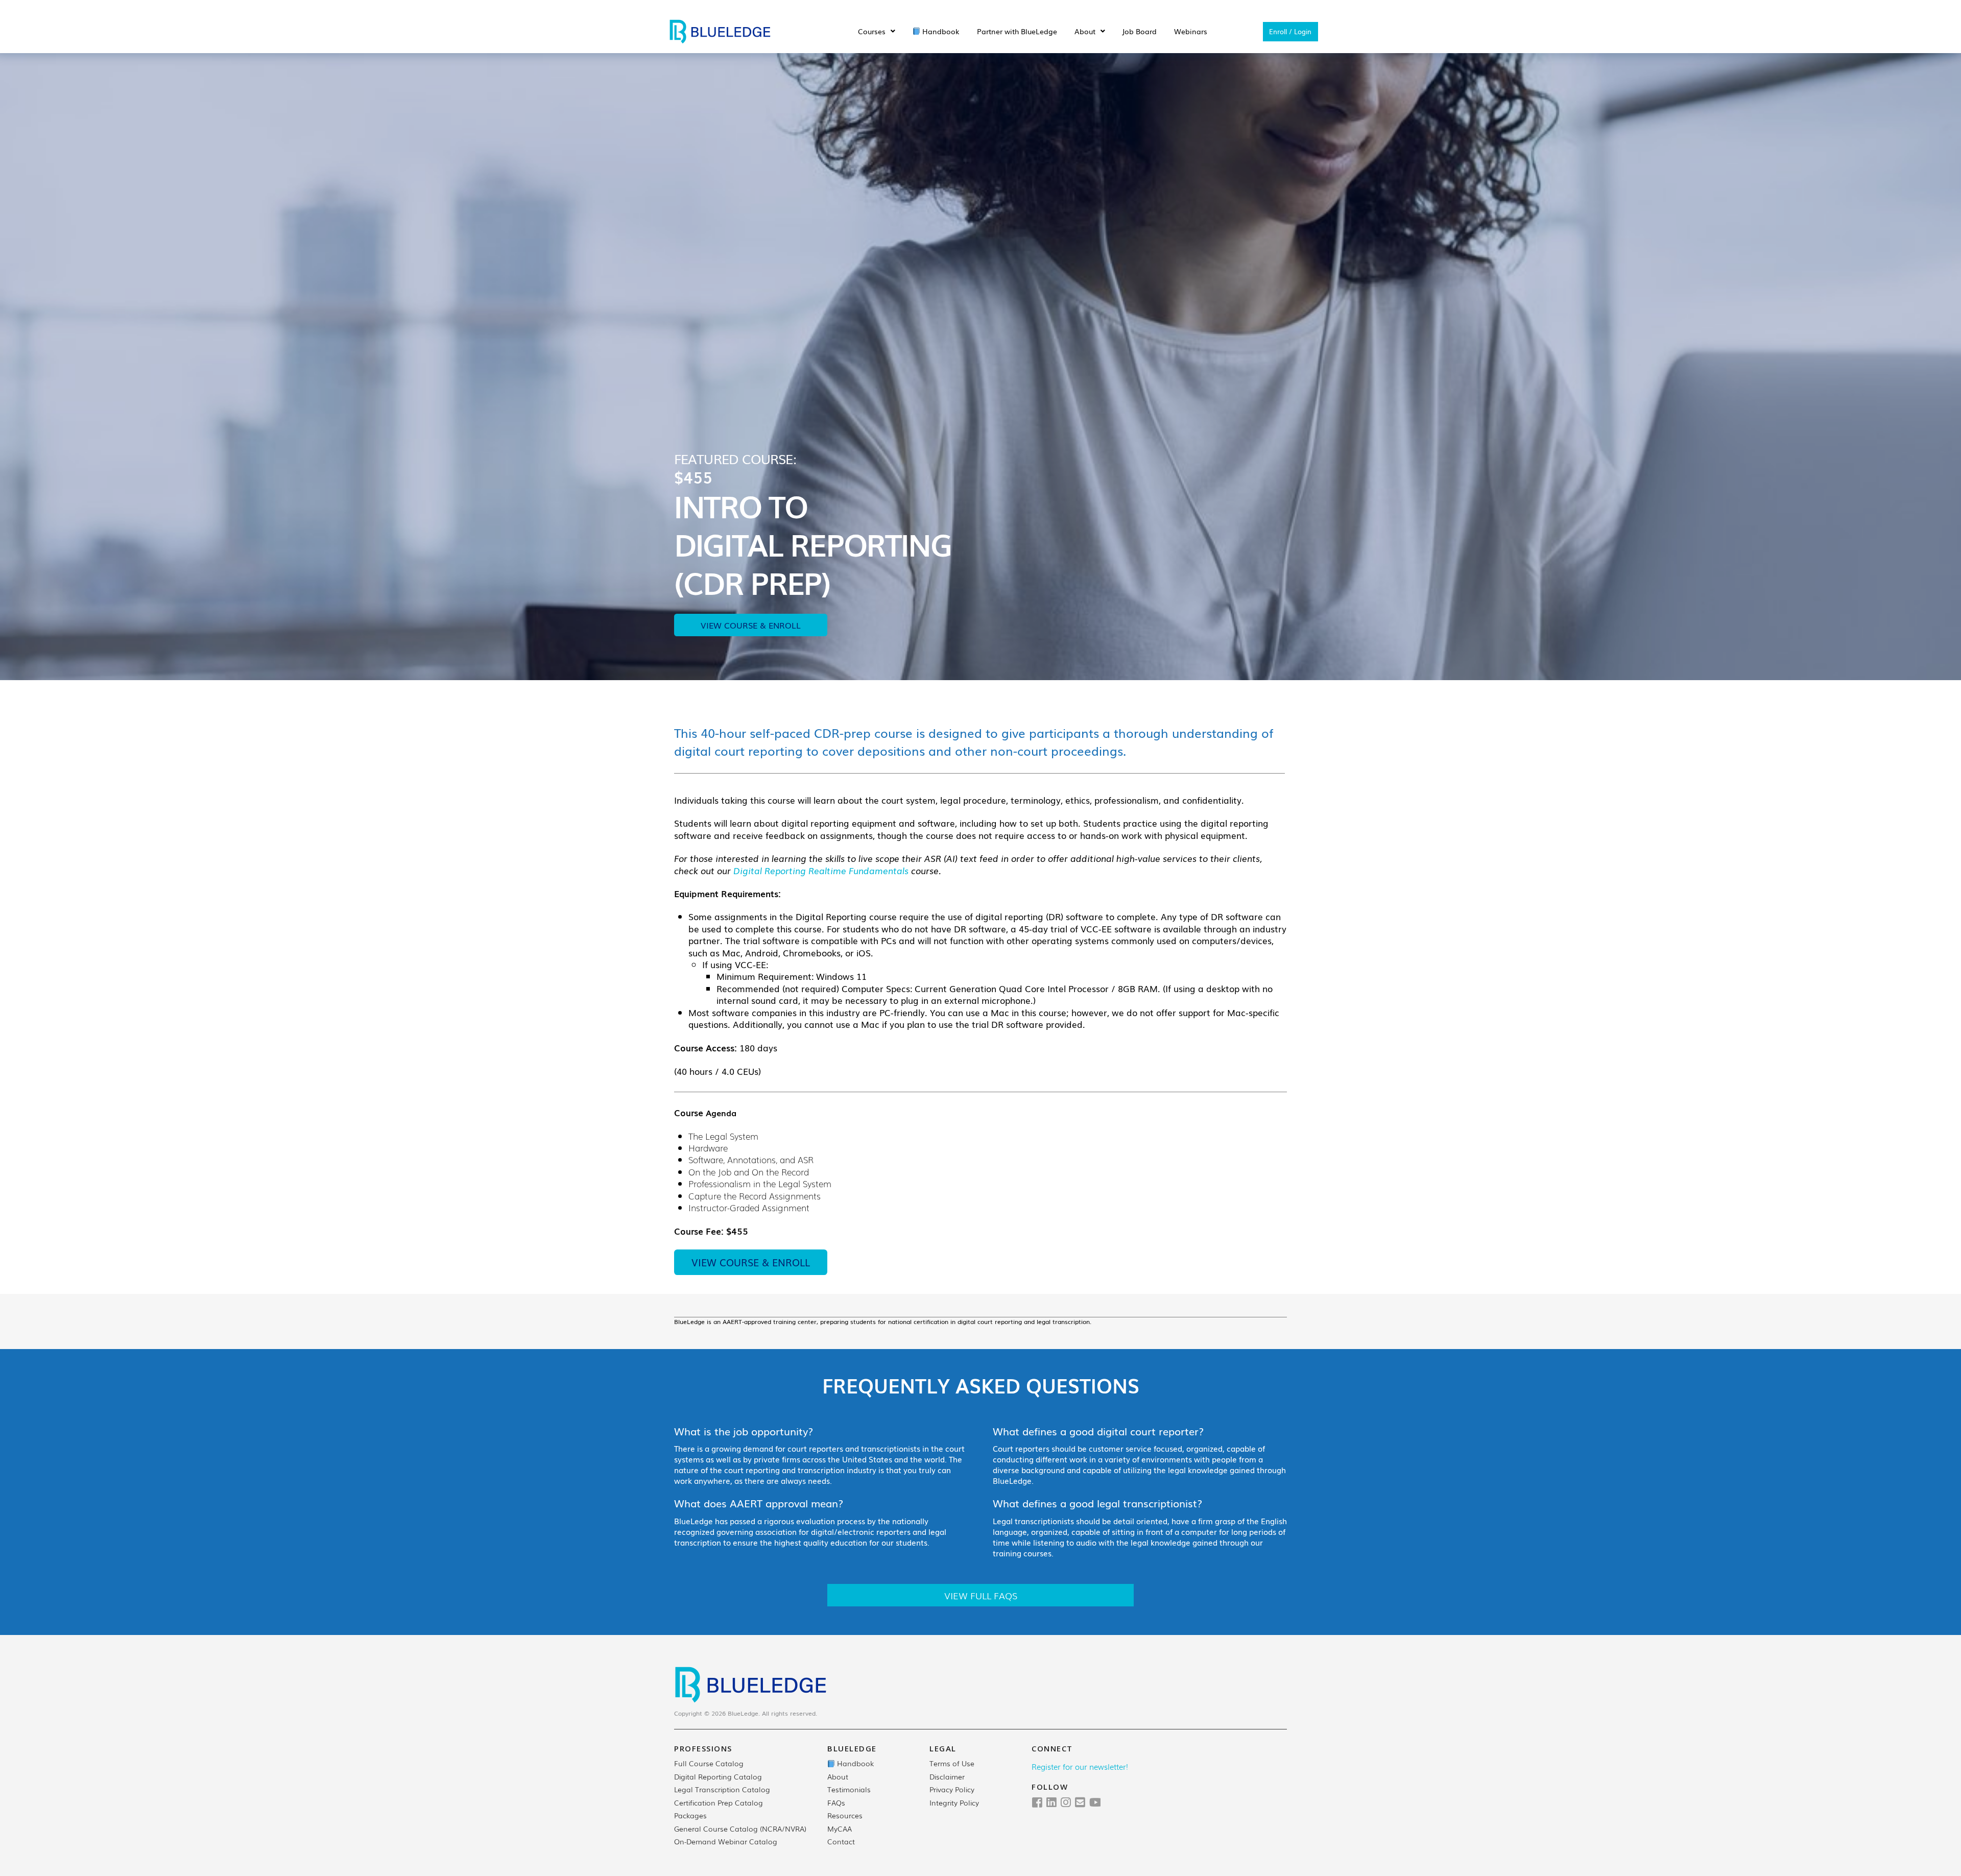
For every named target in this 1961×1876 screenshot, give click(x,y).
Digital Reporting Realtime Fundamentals (821, 870)
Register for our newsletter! (1080, 1766)
